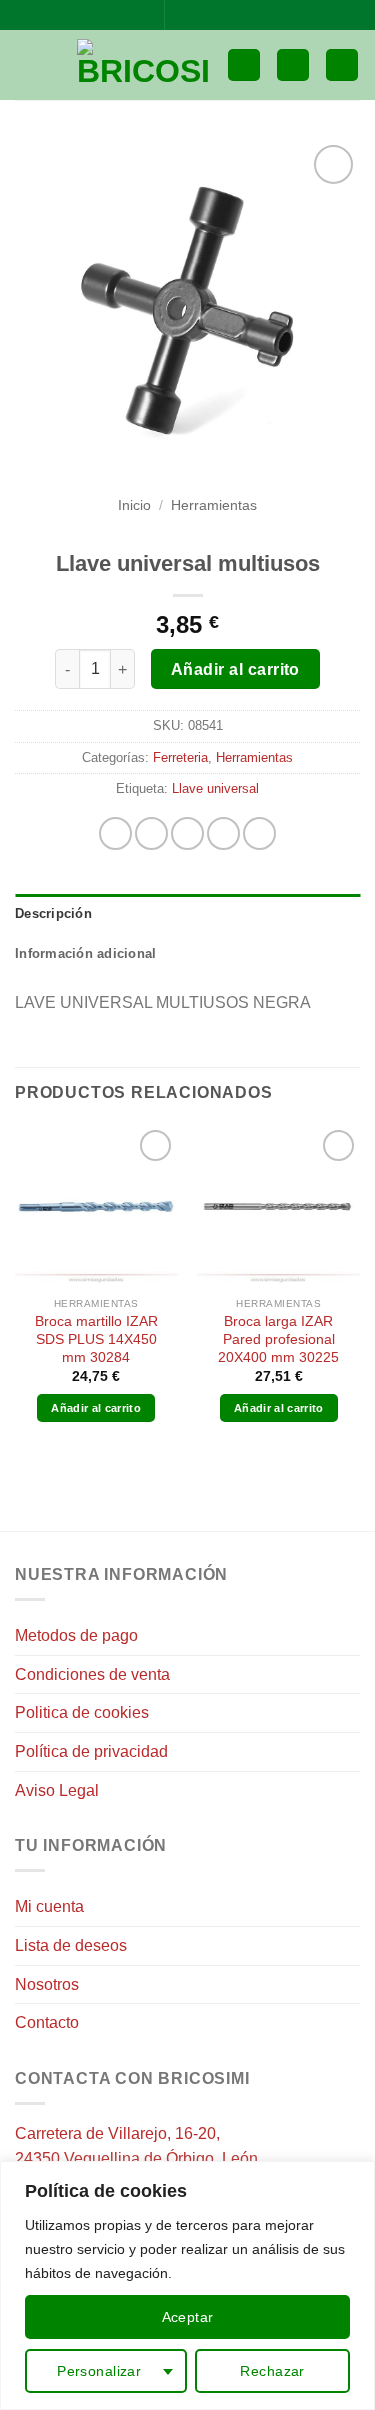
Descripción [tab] (53, 913)
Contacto (47, 2022)
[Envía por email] (223, 833)
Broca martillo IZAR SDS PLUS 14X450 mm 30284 (96, 1339)
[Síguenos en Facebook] (182, 15)
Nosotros (47, 1984)
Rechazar (272, 2371)
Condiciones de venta (92, 1674)
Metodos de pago (76, 1635)
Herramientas (214, 505)
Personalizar (99, 2371)
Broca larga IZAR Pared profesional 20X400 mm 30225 (278, 1339)
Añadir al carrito (235, 669)
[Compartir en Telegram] (259, 833)
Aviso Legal (57, 1790)
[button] (27, 64)
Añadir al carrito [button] (96, 1408)
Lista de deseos (71, 1945)
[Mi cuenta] (293, 65)
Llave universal (215, 788)
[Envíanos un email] (201, 15)
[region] (187, 2285)
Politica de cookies (82, 1712)
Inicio (134, 505)
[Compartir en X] (187, 833)
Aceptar (188, 2317)
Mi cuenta (49, 1906)
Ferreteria (180, 757)
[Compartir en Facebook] (151, 833)
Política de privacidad (91, 1751)
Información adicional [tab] (85, 953)
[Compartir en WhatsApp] (115, 833)
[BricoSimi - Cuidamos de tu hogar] (144, 65)
